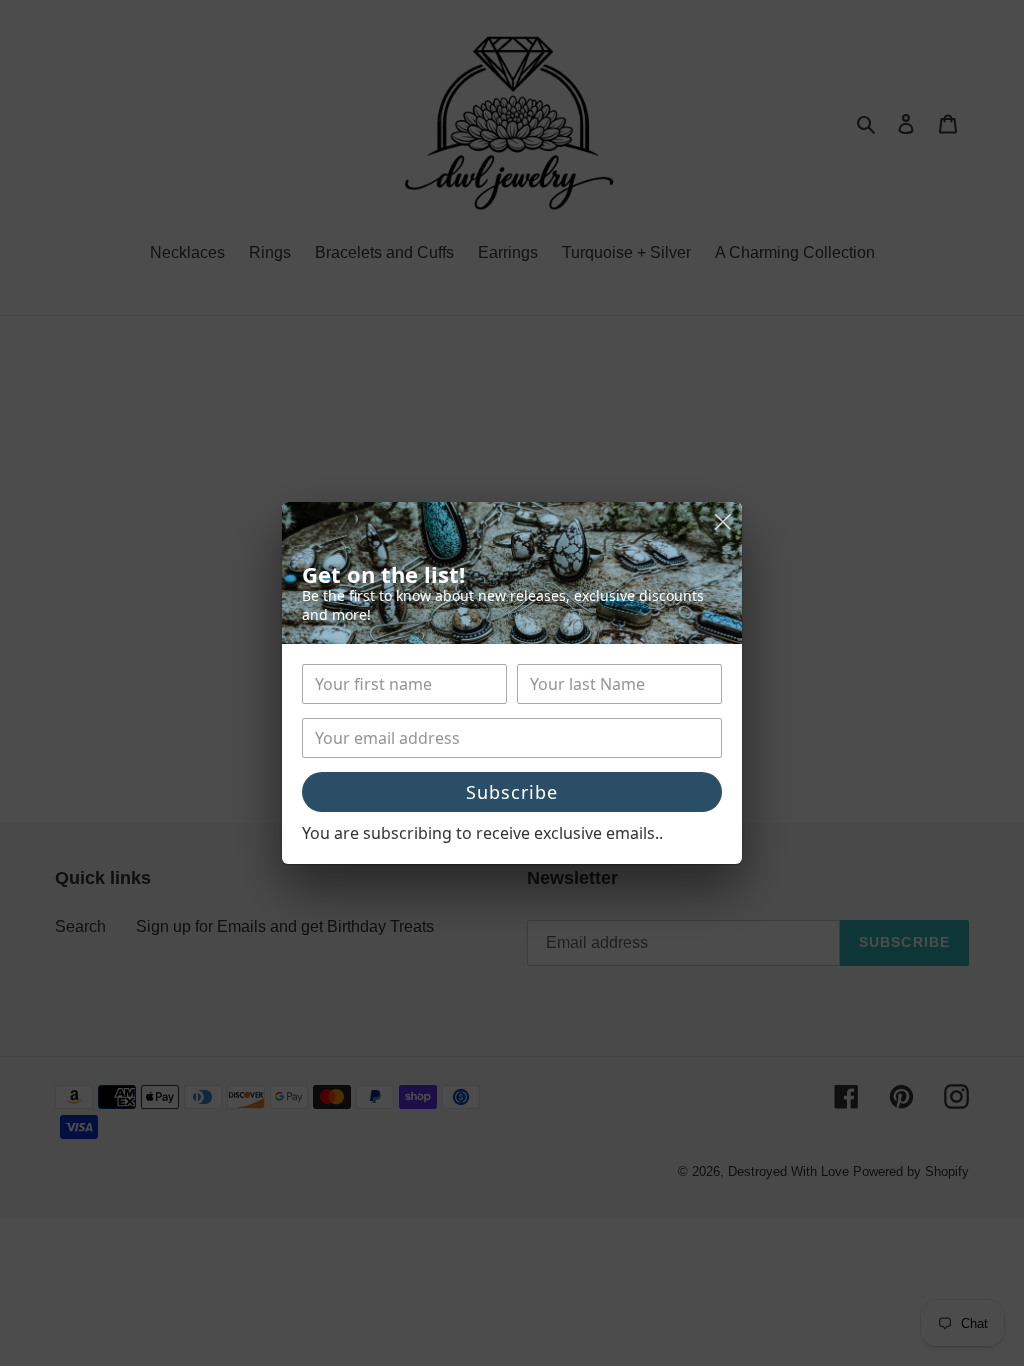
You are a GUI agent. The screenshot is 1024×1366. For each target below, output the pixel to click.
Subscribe (512, 792)
